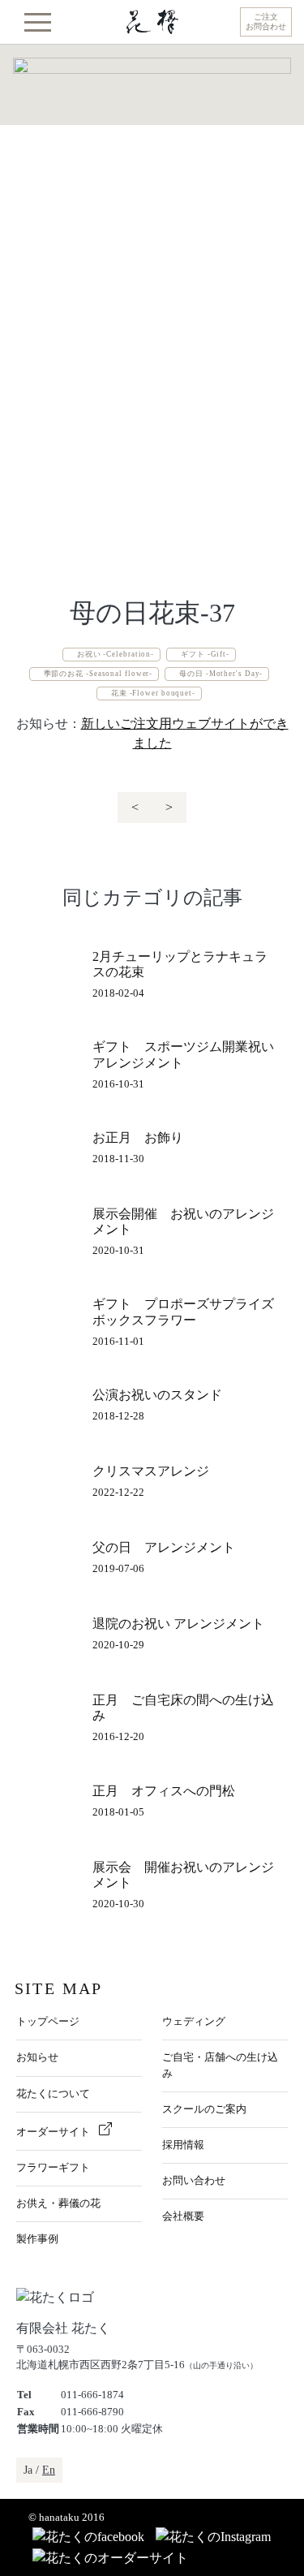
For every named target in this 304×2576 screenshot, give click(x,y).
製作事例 (37, 2239)
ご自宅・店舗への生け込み (220, 2065)
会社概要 (183, 2216)
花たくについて (53, 2094)
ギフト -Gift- (205, 654)
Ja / (39, 2470)
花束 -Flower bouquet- (153, 693)
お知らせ (37, 2057)
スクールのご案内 (204, 2109)
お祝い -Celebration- (116, 654)
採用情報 (183, 2145)
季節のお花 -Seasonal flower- (98, 674)
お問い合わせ (194, 2181)
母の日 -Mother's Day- (221, 674)
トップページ (48, 2022)
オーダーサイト (54, 2132)
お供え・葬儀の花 (58, 2203)
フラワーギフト (53, 2168)
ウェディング (194, 2022)
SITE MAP (59, 1988)
